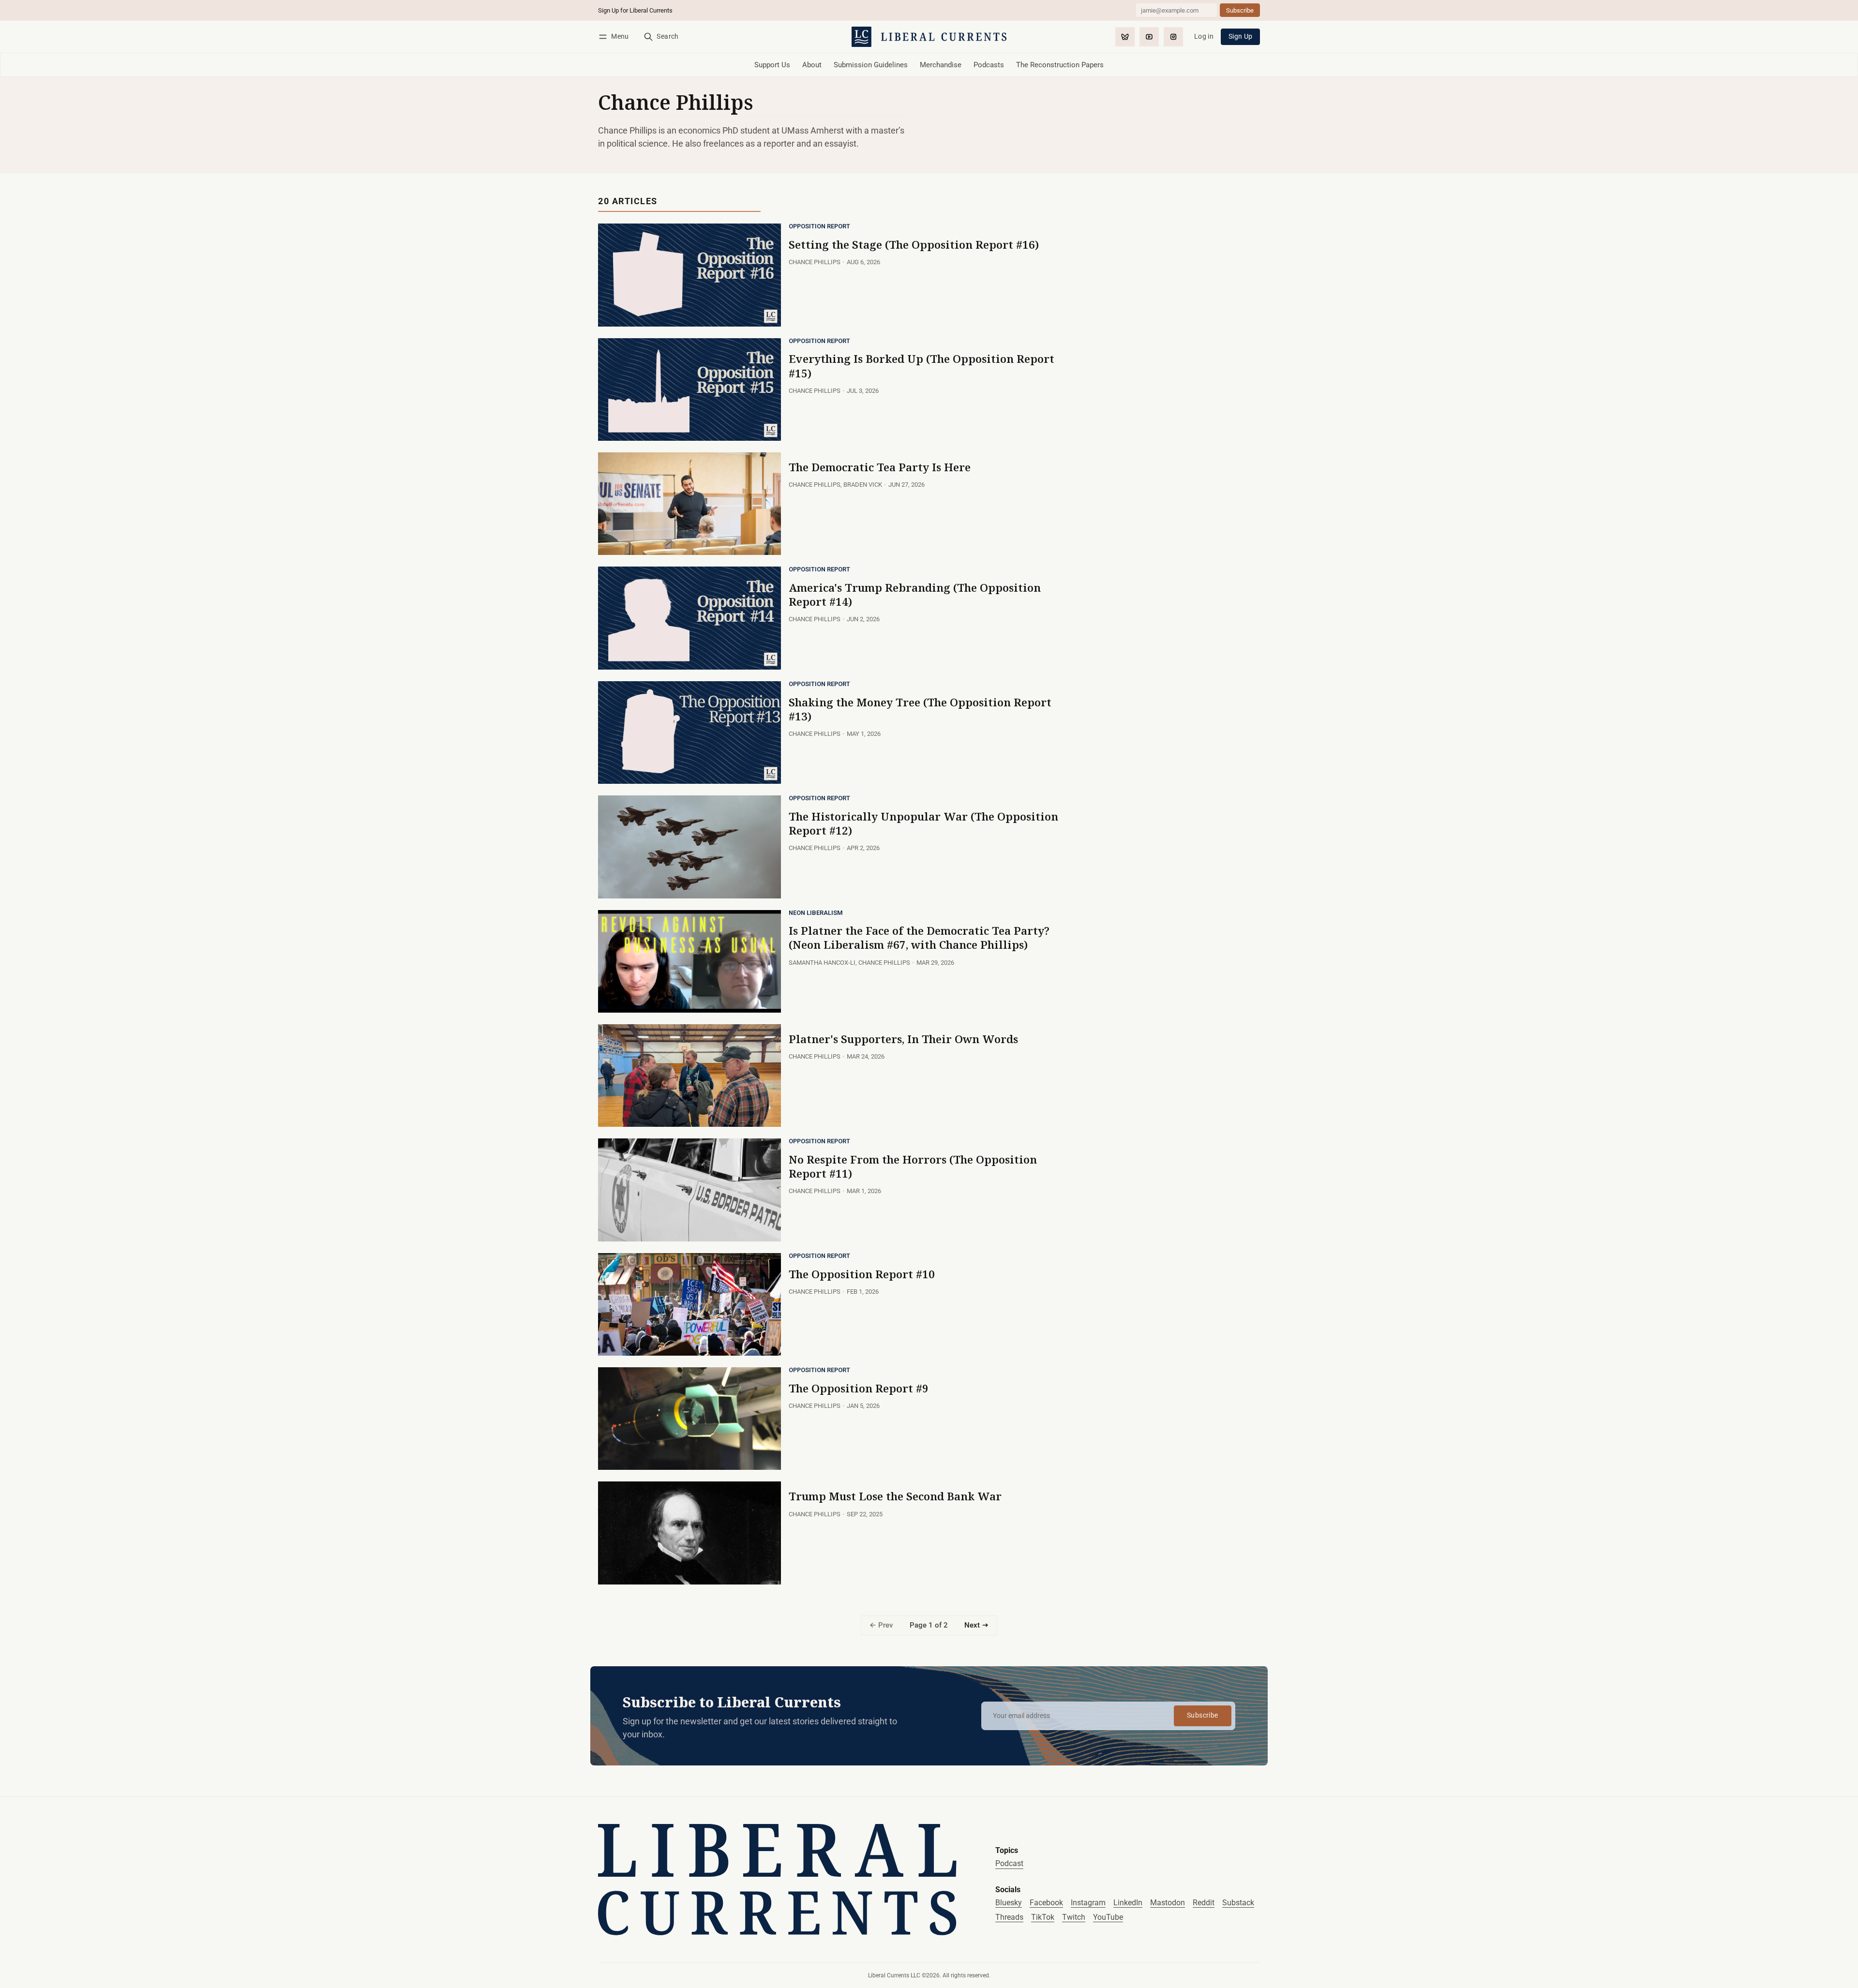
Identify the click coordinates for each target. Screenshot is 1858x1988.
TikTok (1043, 1917)
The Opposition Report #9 (859, 1388)
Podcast (1009, 1863)
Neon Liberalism (816, 913)
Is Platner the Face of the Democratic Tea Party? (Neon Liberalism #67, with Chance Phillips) (919, 938)
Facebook (1046, 1903)
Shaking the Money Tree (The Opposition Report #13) (920, 709)
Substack (1238, 1903)
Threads (1009, 1917)
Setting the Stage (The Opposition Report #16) (914, 245)
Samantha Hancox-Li (822, 963)
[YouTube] (1149, 37)
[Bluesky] (1125, 37)
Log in (1204, 37)
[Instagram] (1173, 37)
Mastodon (1168, 1903)
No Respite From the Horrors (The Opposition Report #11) (913, 1166)
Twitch (1074, 1917)
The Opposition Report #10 (862, 1274)
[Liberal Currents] (777, 1879)
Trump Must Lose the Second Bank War (895, 1496)
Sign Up (1241, 37)
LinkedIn (1128, 1903)
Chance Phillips (815, 262)
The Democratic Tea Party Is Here (880, 467)
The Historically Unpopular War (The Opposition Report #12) (923, 823)
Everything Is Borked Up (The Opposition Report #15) (922, 366)
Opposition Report (819, 227)
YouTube (1108, 1917)
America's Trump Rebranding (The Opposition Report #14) (915, 595)
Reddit (1204, 1903)
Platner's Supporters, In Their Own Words (903, 1039)
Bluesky (1009, 1903)
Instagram (1088, 1903)
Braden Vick (863, 485)
